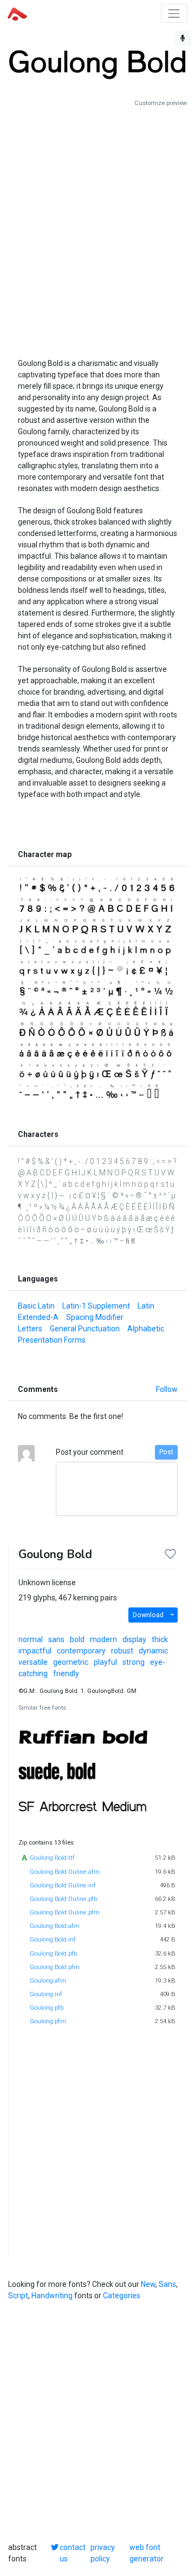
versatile (33, 1662)
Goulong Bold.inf (53, 1940)
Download (148, 1615)
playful (105, 1662)
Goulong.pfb (47, 2008)
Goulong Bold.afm (55, 1926)
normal (31, 1639)
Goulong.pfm (48, 2021)
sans (56, 1639)
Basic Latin (36, 1306)
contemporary (81, 1651)
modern (103, 1639)
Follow (167, 1389)
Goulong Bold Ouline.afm (65, 1872)
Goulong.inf (46, 1994)
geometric (71, 1662)
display (134, 1639)
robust (122, 1651)
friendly (66, 1673)
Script (18, 2296)
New (148, 2284)
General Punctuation (85, 1329)
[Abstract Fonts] (17, 13)
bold (77, 1639)
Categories (122, 2296)
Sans (167, 2284)
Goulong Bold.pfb (53, 1954)
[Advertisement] (97, 228)
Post (166, 1452)
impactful (35, 1651)
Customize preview (161, 103)
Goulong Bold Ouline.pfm (65, 1913)
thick (160, 1639)
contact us (73, 2553)
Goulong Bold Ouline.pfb (63, 1899)
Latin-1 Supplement (96, 1306)
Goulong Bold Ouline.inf (63, 1885)
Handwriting (52, 2296)
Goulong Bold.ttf (52, 1858)
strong (134, 1662)
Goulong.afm (48, 1981)
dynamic (153, 1651)
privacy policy (103, 2553)
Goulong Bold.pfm (55, 1967)
